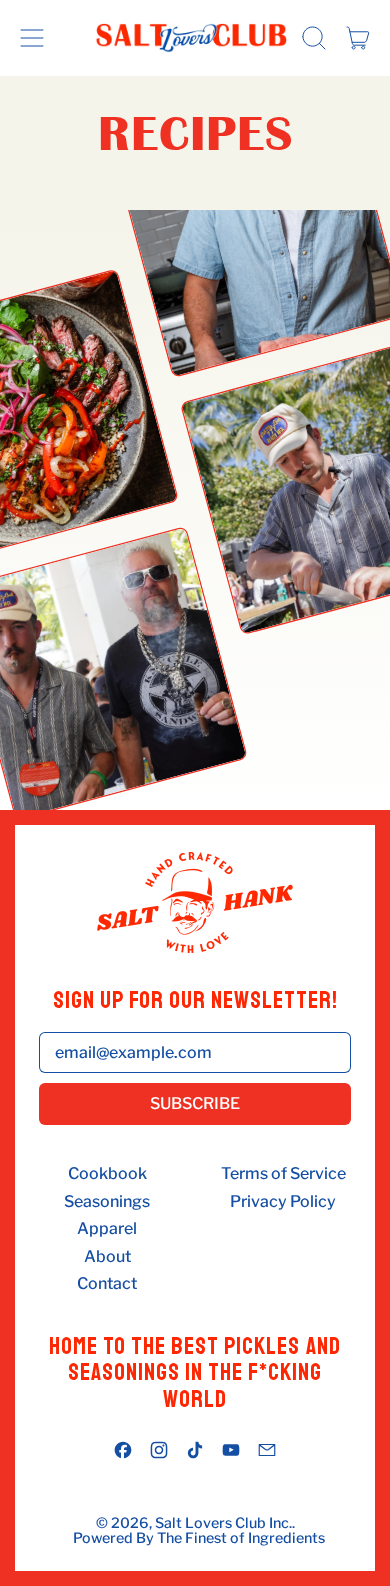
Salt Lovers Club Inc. (223, 1524)
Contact (107, 1284)
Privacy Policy (283, 1202)
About (107, 1257)
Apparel (107, 1229)
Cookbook (107, 1174)
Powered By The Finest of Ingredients (199, 1539)
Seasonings (107, 1202)
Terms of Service (283, 1174)
